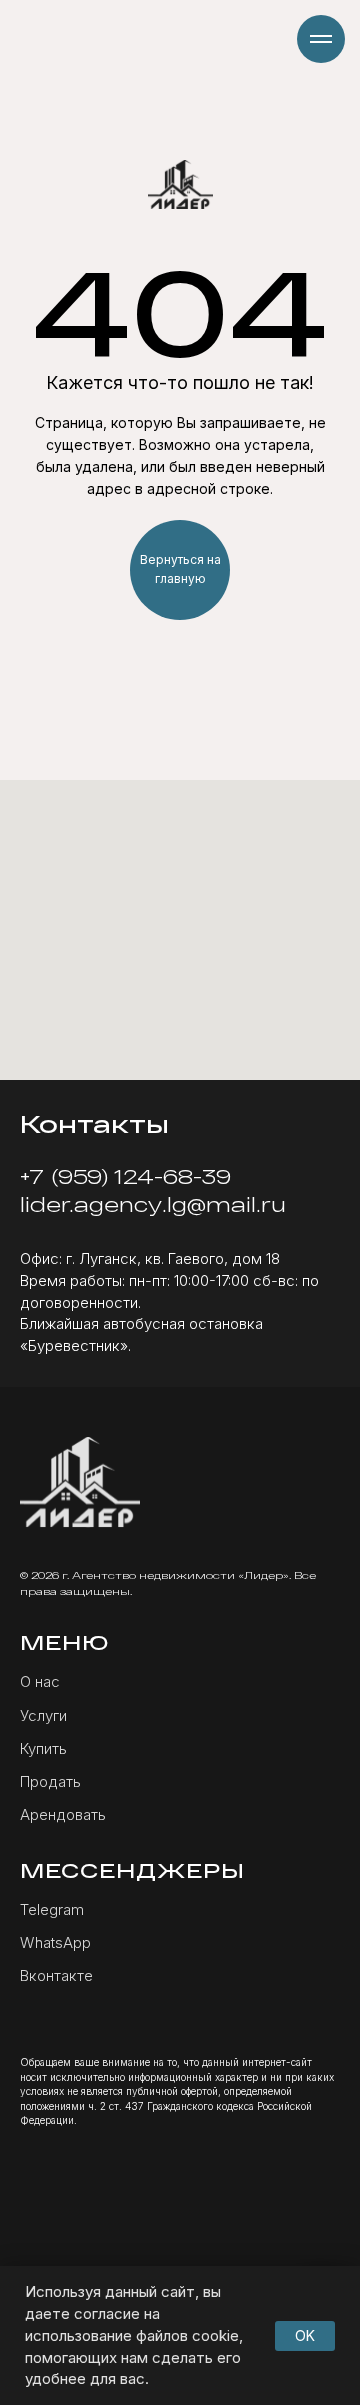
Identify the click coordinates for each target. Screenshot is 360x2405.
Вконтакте (56, 1975)
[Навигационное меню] (321, 39)
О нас (40, 1681)
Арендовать (63, 1814)
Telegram (52, 1909)
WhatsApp (55, 1942)
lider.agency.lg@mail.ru (153, 1204)
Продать (50, 1781)
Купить (43, 1748)
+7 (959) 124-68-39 (125, 1176)
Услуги (43, 1715)
